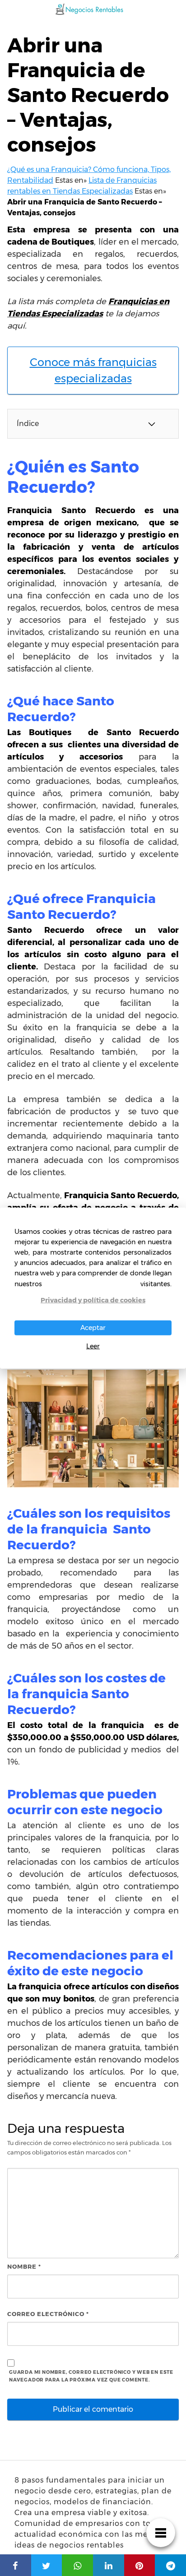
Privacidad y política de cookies (93, 1300)
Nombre (24, 2266)
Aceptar (93, 1328)
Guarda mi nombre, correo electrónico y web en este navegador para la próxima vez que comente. (91, 2376)
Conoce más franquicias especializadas (93, 370)
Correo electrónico (48, 2314)
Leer (93, 1346)
